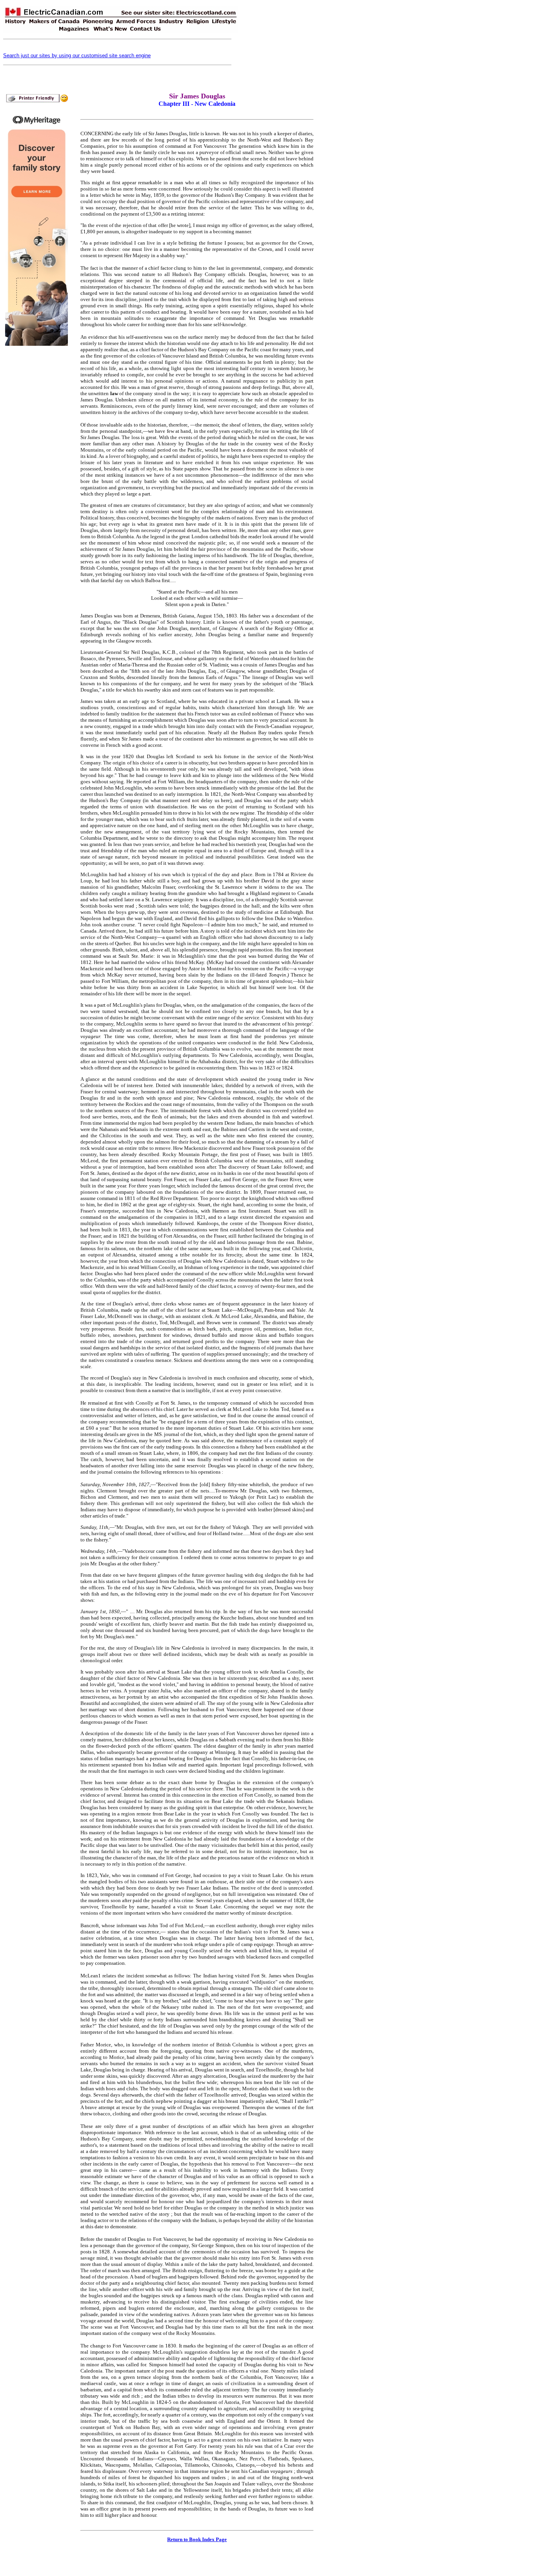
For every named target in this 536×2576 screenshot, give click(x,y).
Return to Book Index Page (197, 2539)
